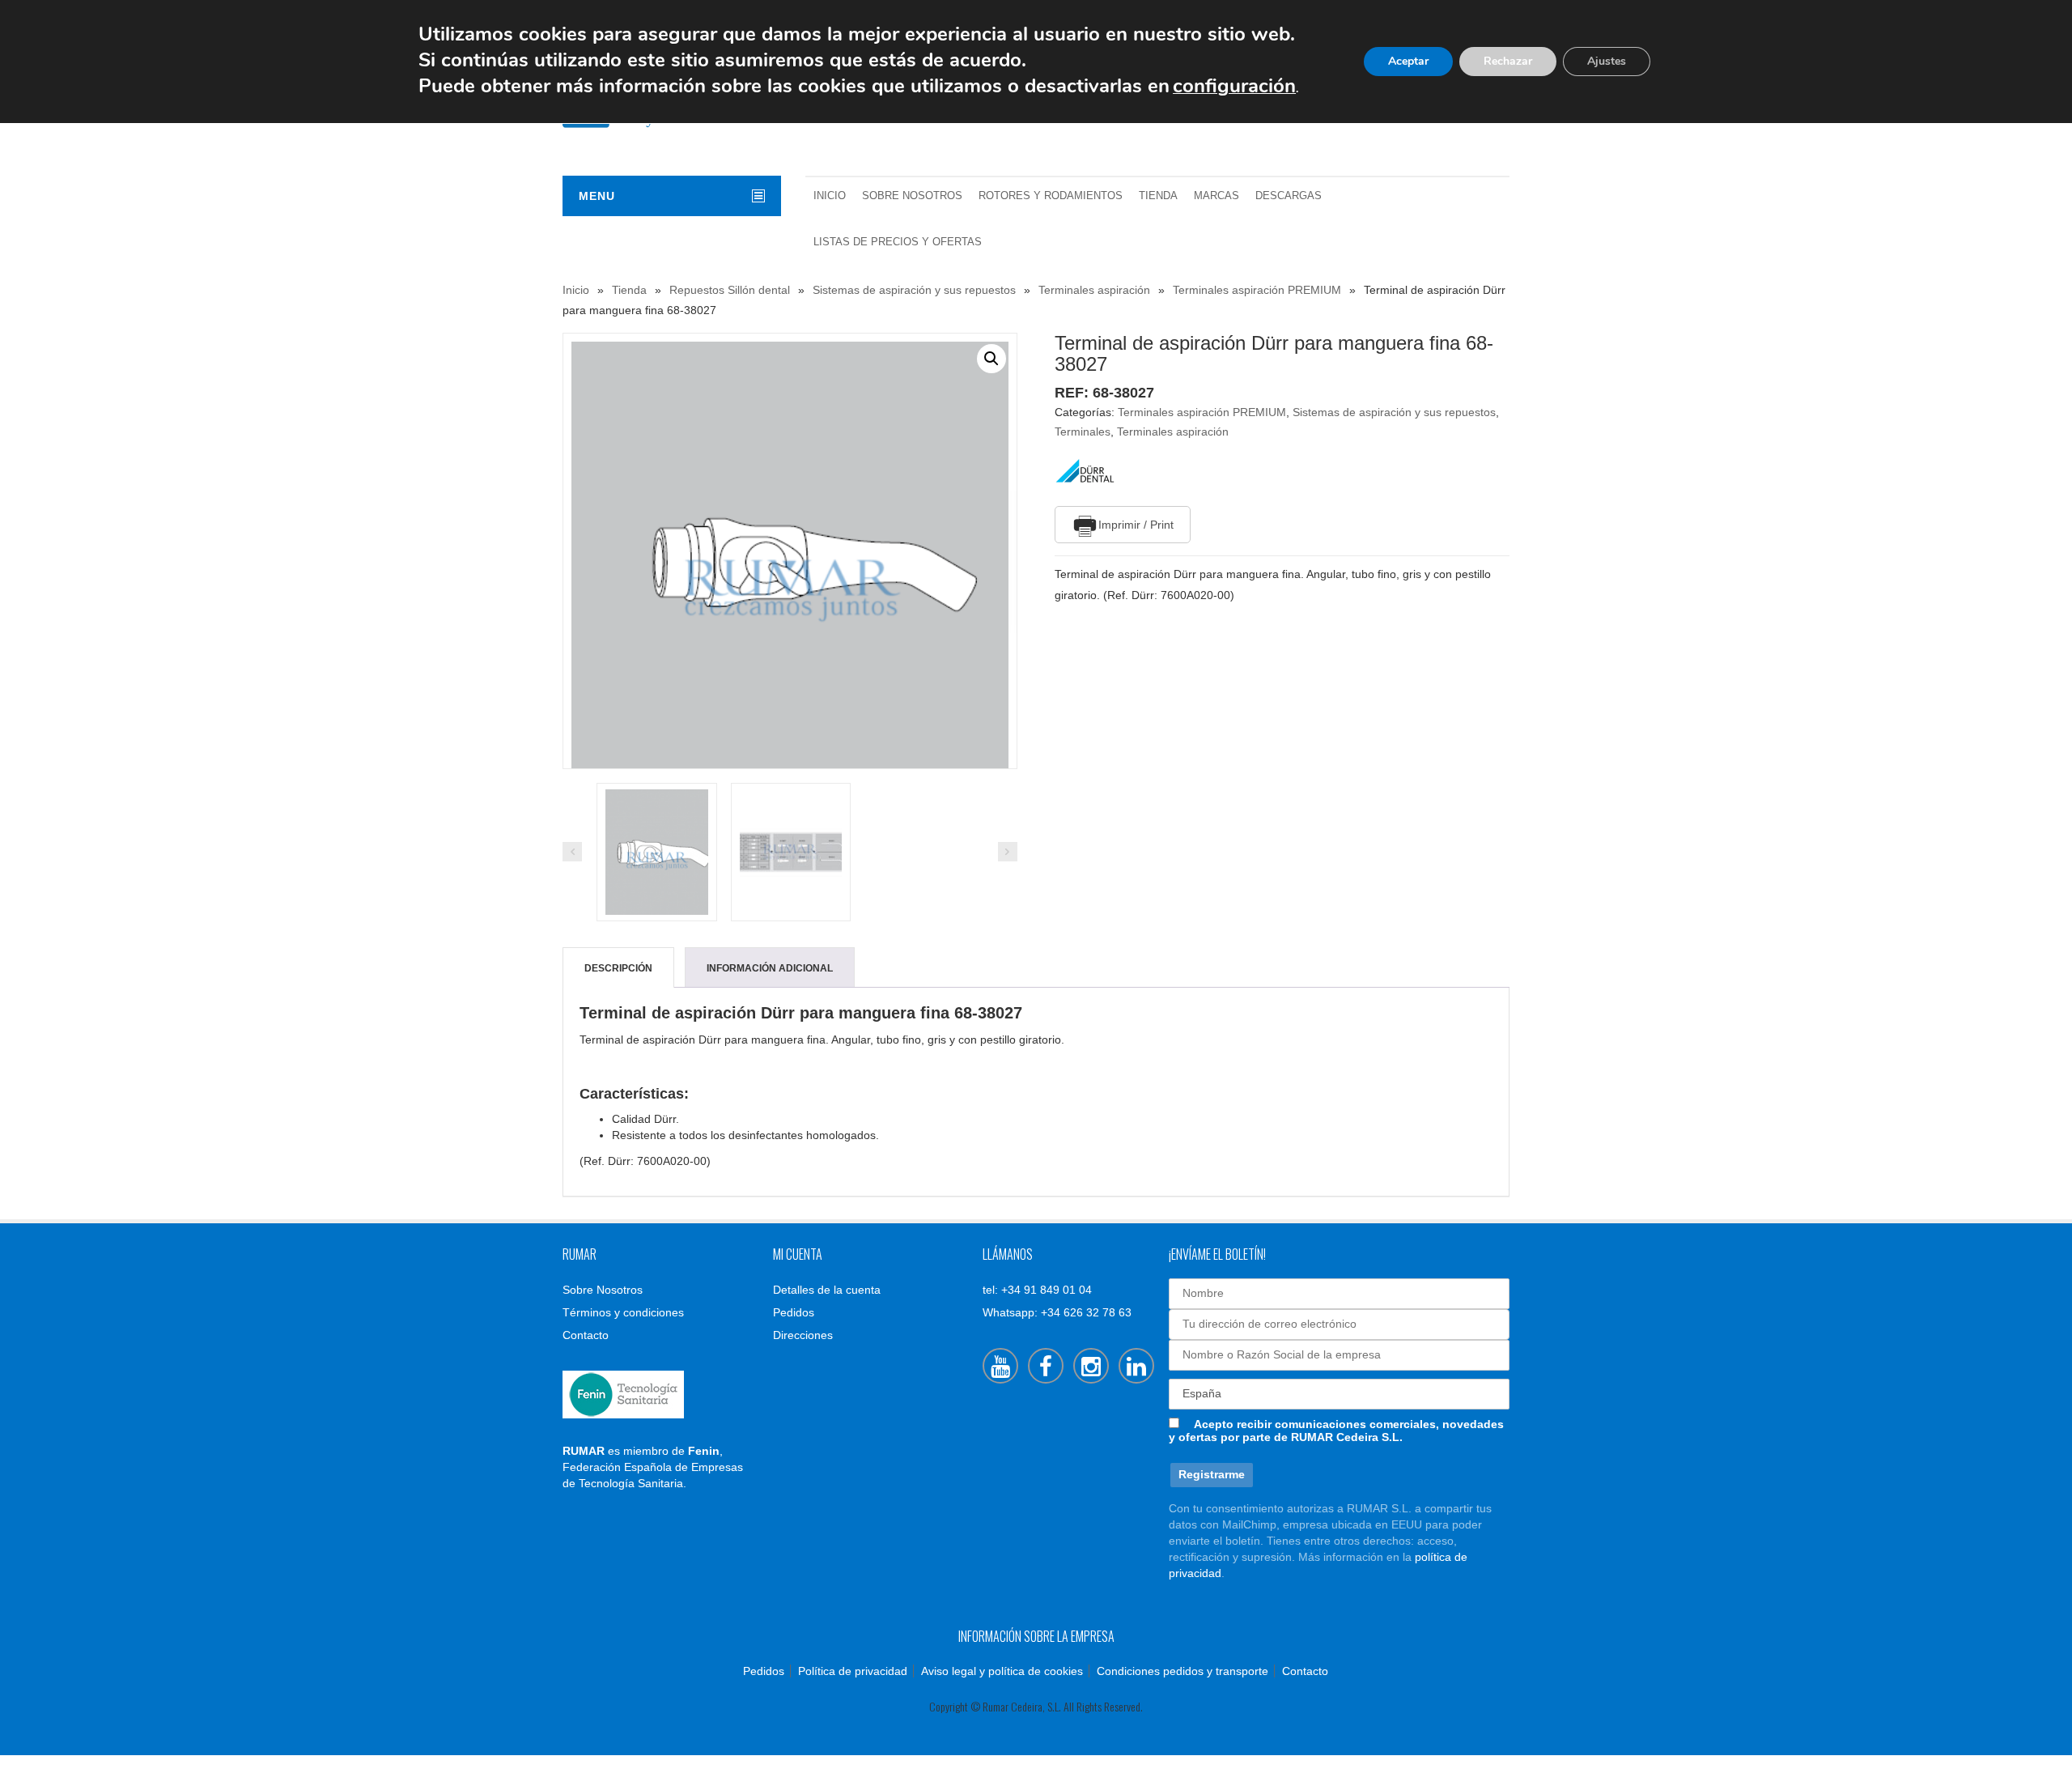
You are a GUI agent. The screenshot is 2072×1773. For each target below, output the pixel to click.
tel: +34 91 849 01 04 (1037, 1290)
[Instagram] (1091, 1366)
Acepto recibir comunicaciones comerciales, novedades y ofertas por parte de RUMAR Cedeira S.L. (1336, 1431)
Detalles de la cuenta (827, 1290)
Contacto (586, 1335)
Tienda (1158, 196)
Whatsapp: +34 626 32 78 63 (1057, 1312)
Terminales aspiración (1094, 290)
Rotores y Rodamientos (1051, 196)
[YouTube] (1000, 1366)
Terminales (1083, 432)
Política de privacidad (853, 1671)
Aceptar (1408, 61)
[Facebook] (1046, 1366)
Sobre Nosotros (912, 196)
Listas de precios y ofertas (898, 242)
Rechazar (1508, 61)
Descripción (618, 968)
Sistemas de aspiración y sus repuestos (914, 290)
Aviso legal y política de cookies (1002, 1671)
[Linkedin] (1136, 1366)
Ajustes (1607, 61)
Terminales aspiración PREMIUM (1257, 290)
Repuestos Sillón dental (730, 290)
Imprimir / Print (1136, 525)
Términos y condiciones (623, 1312)
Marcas (1216, 196)
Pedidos (794, 1312)
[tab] (618, 968)
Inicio (830, 196)
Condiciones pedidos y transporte (1182, 1671)
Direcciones (803, 1335)
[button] (991, 359)
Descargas (1289, 196)
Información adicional (770, 968)
